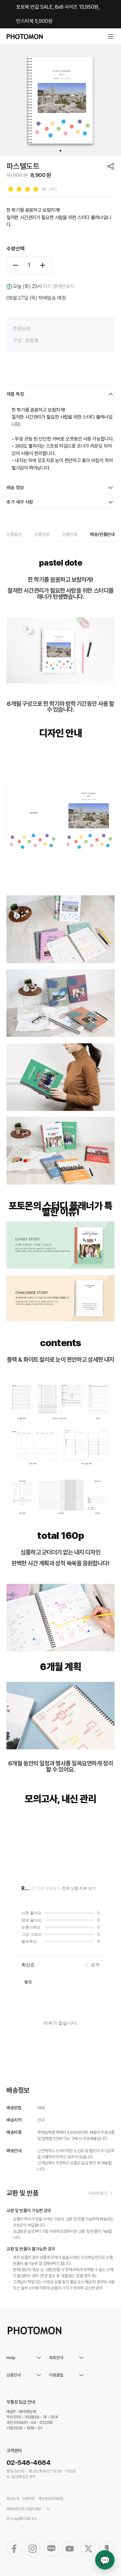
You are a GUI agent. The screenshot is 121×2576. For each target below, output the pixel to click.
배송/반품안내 (102, 534)
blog (51, 2549)
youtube (70, 2549)
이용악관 (29, 2499)
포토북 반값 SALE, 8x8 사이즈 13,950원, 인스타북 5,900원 (58, 14)
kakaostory (107, 2549)
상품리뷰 (70, 534)
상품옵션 (14, 534)
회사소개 (13, 2499)
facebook (14, 2549)
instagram (33, 2549)
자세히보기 (97, 2193)
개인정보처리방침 (51, 2499)
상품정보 (42, 534)
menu (111, 36)
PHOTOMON (25, 37)
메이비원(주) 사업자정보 (24, 2509)
